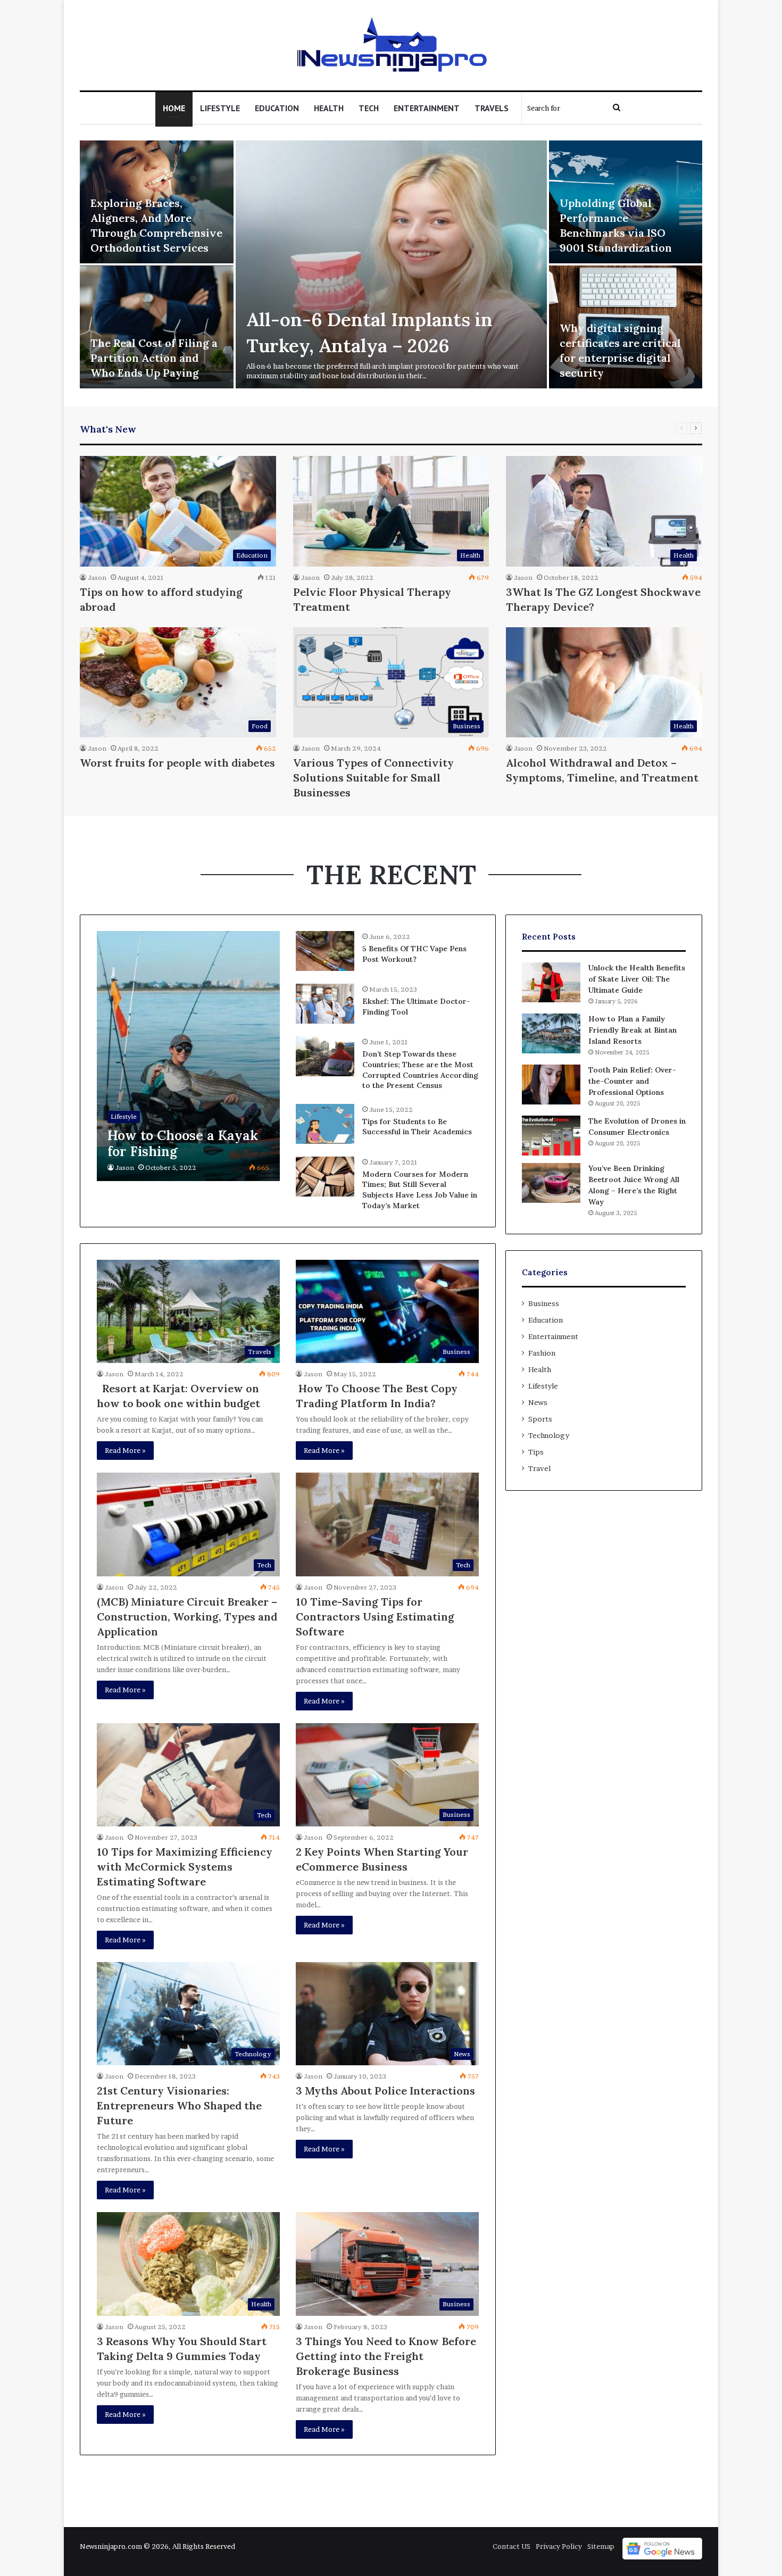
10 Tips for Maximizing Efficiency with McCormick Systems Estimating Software (185, 1867)
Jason (97, 577)
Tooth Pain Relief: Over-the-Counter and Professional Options (632, 1081)
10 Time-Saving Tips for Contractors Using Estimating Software (375, 1617)
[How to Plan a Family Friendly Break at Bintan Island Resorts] (551, 1033)
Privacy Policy (559, 2546)
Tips (536, 1452)
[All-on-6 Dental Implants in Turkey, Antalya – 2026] (391, 264)
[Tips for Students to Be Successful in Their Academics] (325, 1124)
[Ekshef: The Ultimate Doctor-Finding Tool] (325, 1004)
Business (544, 1303)
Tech (369, 108)
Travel (539, 1468)
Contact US (511, 2546)
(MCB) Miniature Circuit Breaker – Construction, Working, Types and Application (187, 1617)
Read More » (125, 1450)
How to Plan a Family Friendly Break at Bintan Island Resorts (633, 1030)
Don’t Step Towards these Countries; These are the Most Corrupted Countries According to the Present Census (420, 1070)
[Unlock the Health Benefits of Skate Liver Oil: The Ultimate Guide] (551, 982)
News (538, 1402)
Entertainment (427, 108)
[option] (391, 265)
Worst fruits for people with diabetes (177, 763)
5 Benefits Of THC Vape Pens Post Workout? (414, 954)
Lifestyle (220, 108)
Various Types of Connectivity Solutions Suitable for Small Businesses (373, 778)
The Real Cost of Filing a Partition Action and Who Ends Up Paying (154, 358)
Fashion (542, 1353)
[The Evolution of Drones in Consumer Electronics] (551, 1136)
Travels (492, 108)
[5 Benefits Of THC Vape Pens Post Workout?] (325, 951)
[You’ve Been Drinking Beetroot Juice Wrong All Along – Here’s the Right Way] (551, 1183)
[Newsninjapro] (391, 45)
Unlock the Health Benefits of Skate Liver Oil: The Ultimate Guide (637, 979)
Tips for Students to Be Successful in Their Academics (417, 1127)
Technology (549, 1435)
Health (329, 108)
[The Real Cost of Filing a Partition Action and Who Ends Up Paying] (157, 327)
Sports (540, 1419)
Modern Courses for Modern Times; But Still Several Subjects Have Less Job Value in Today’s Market (420, 1190)
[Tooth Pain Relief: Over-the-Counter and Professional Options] (551, 1085)
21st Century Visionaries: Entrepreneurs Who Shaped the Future (179, 2105)
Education (277, 108)
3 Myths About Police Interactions (385, 2091)
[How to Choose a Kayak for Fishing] (188, 1056)
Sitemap (601, 2546)
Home (174, 108)
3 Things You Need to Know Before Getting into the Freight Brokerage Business (386, 2356)
